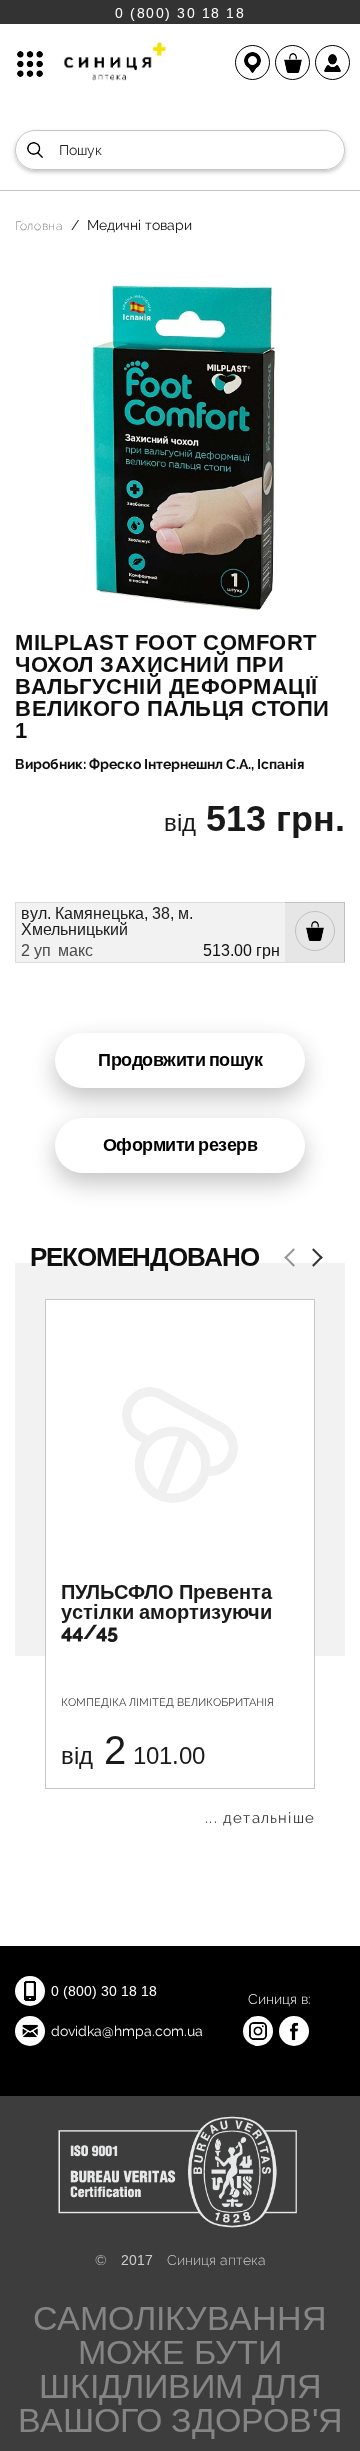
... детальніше (260, 1818)
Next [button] (313, 1259)
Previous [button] (293, 1259)
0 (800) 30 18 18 (180, 12)
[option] (180, 1562)
